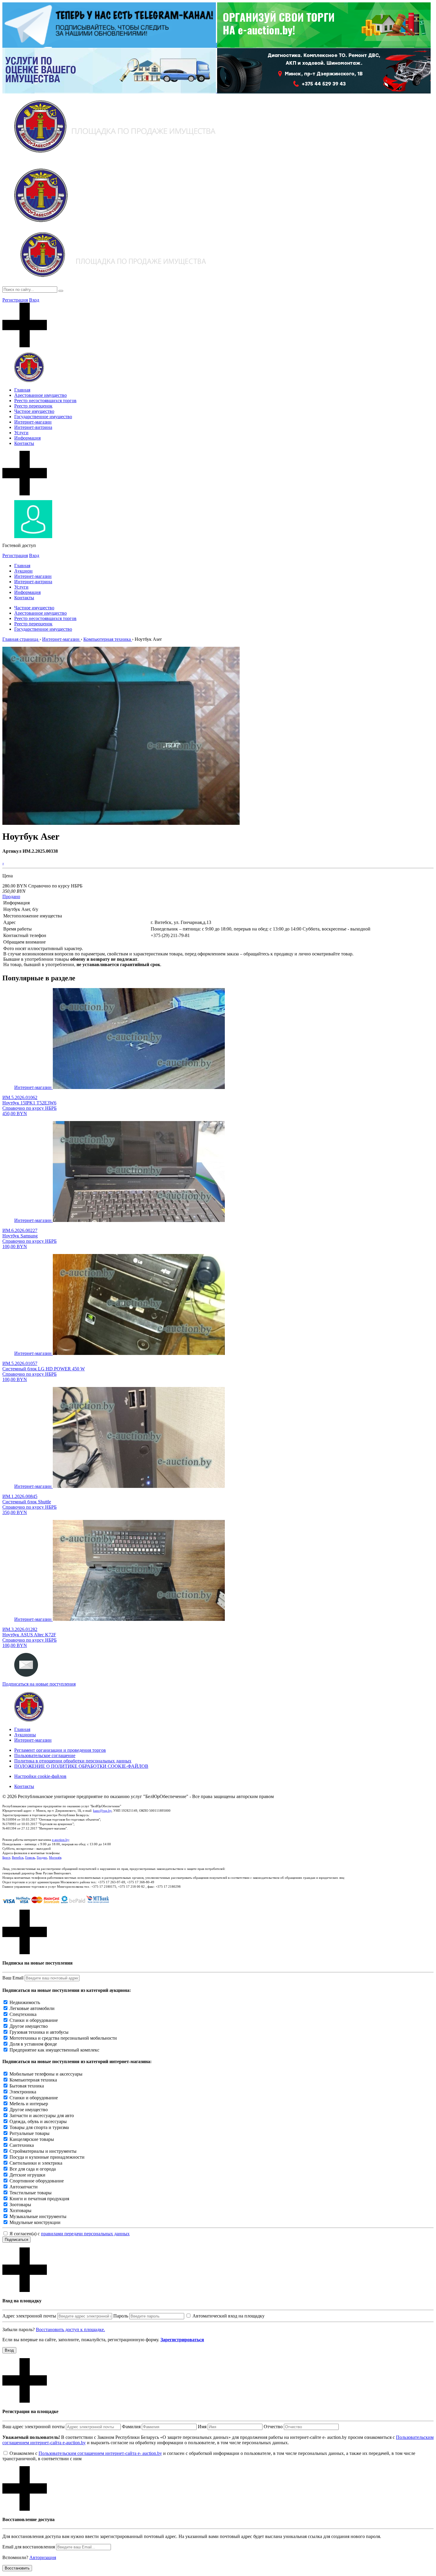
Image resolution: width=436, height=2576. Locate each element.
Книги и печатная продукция (39, 2199)
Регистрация (15, 300)
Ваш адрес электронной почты (34, 2427)
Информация (27, 438)
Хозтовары (20, 2210)
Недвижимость (25, 2002)
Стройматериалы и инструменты (43, 2151)
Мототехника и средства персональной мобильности (63, 2038)
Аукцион (23, 571)
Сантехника (22, 2145)
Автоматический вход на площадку (229, 2316)
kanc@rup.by (102, 1811)
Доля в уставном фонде (33, 2044)
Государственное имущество (43, 417)
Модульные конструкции (35, 2222)
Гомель (30, 1857)
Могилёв (55, 1857)
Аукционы (25, 1735)
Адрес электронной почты (29, 2316)
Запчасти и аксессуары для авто (42, 2116)
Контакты (24, 443)
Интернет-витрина (33, 427)
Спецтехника (23, 2014)
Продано (11, 897)
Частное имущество (34, 411)
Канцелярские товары (32, 2139)
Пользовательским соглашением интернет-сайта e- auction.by (100, 2453)
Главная (22, 390)
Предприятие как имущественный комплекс (54, 2050)
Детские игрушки (27, 2175)
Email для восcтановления (29, 2547)
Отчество (273, 2427)
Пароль (121, 2316)
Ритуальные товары (30, 2133)
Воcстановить (17, 2568)
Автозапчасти (24, 2187)
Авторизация (43, 2557)
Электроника (23, 2092)
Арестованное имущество (40, 395)
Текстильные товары (31, 2193)
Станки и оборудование (34, 2020)
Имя (202, 2427)
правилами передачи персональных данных (85, 2234)
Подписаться (16, 2240)
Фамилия (131, 2427)
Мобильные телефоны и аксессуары (46, 2074)
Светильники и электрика (36, 2163)
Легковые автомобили (32, 2008)
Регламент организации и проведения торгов (60, 1750)
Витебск (18, 1857)
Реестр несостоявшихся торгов (45, 401)
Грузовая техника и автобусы (39, 2032)
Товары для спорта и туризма (39, 2127)
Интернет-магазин (33, 422)
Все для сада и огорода (33, 2169)
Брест (6, 1857)
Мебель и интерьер (29, 2104)
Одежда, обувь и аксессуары (38, 2121)
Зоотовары (20, 2205)
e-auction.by (61, 1840)
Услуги (21, 433)
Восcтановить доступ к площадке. (70, 2330)
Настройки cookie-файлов (40, 1776)
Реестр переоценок (33, 406)
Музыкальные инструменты (38, 2216)
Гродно (42, 1857)
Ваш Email (13, 1978)
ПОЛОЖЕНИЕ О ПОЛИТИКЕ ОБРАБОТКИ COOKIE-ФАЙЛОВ (81, 1766)
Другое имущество (29, 2026)
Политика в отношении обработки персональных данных (73, 1761)
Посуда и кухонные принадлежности (47, 2157)
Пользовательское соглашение (45, 1755)
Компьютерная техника (33, 2080)
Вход (34, 300)
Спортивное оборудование (37, 2181)
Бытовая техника (27, 2086)
